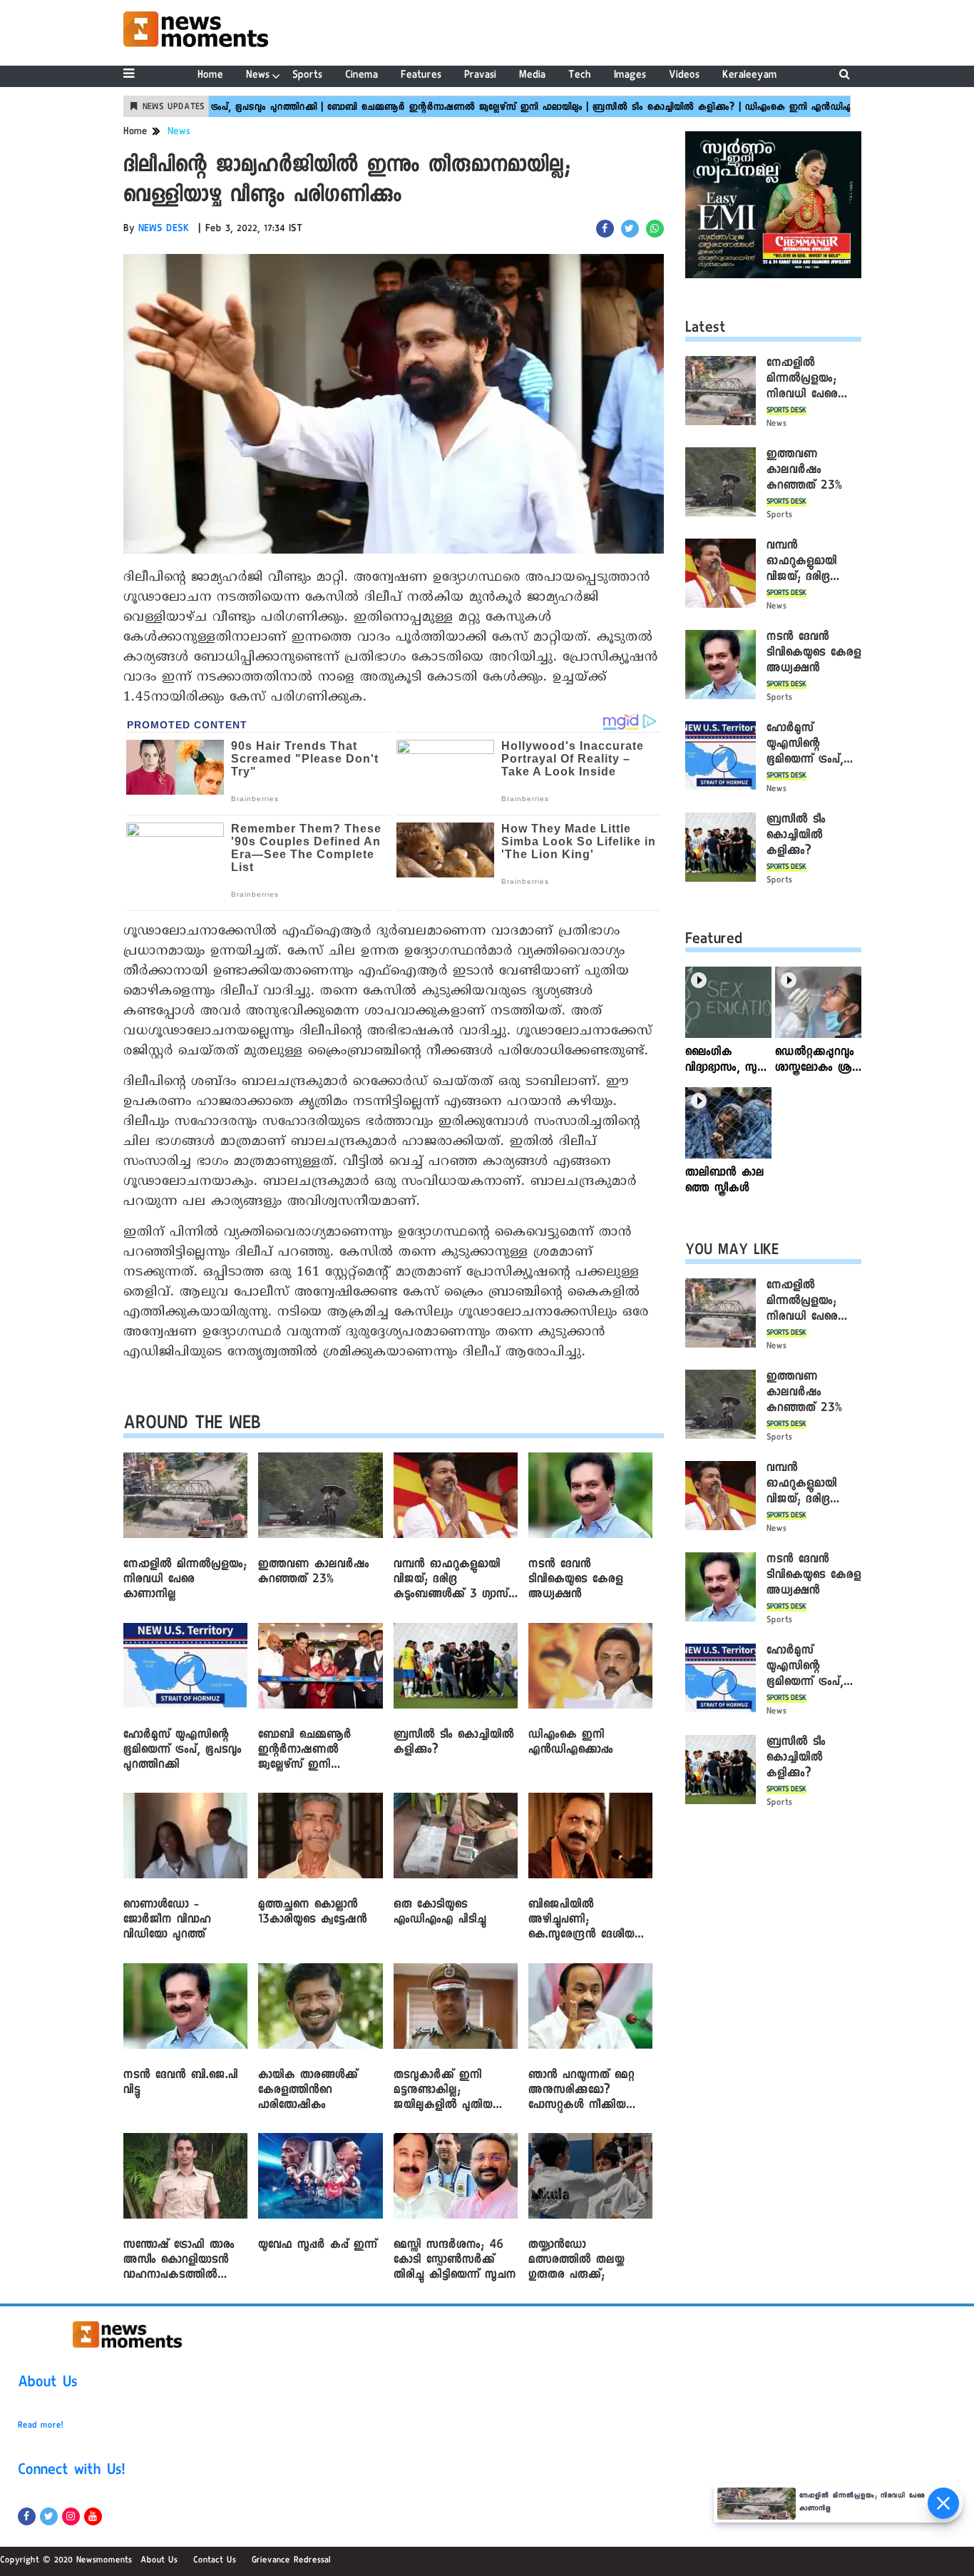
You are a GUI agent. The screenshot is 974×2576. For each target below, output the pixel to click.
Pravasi (480, 76)
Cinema (362, 76)
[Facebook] (27, 2516)
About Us (48, 2384)
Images (630, 76)
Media (532, 76)
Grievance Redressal (291, 2561)
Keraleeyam (750, 76)
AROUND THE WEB (192, 1426)
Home (210, 76)
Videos (684, 76)
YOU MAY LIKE (732, 1252)
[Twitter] (49, 2516)
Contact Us (215, 2561)
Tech (580, 76)
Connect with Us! (71, 2472)
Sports (307, 76)
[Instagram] (71, 2516)
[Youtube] (93, 2516)
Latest (706, 330)
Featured (714, 941)
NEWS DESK (164, 230)
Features (421, 76)
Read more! (41, 2426)
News (258, 76)
